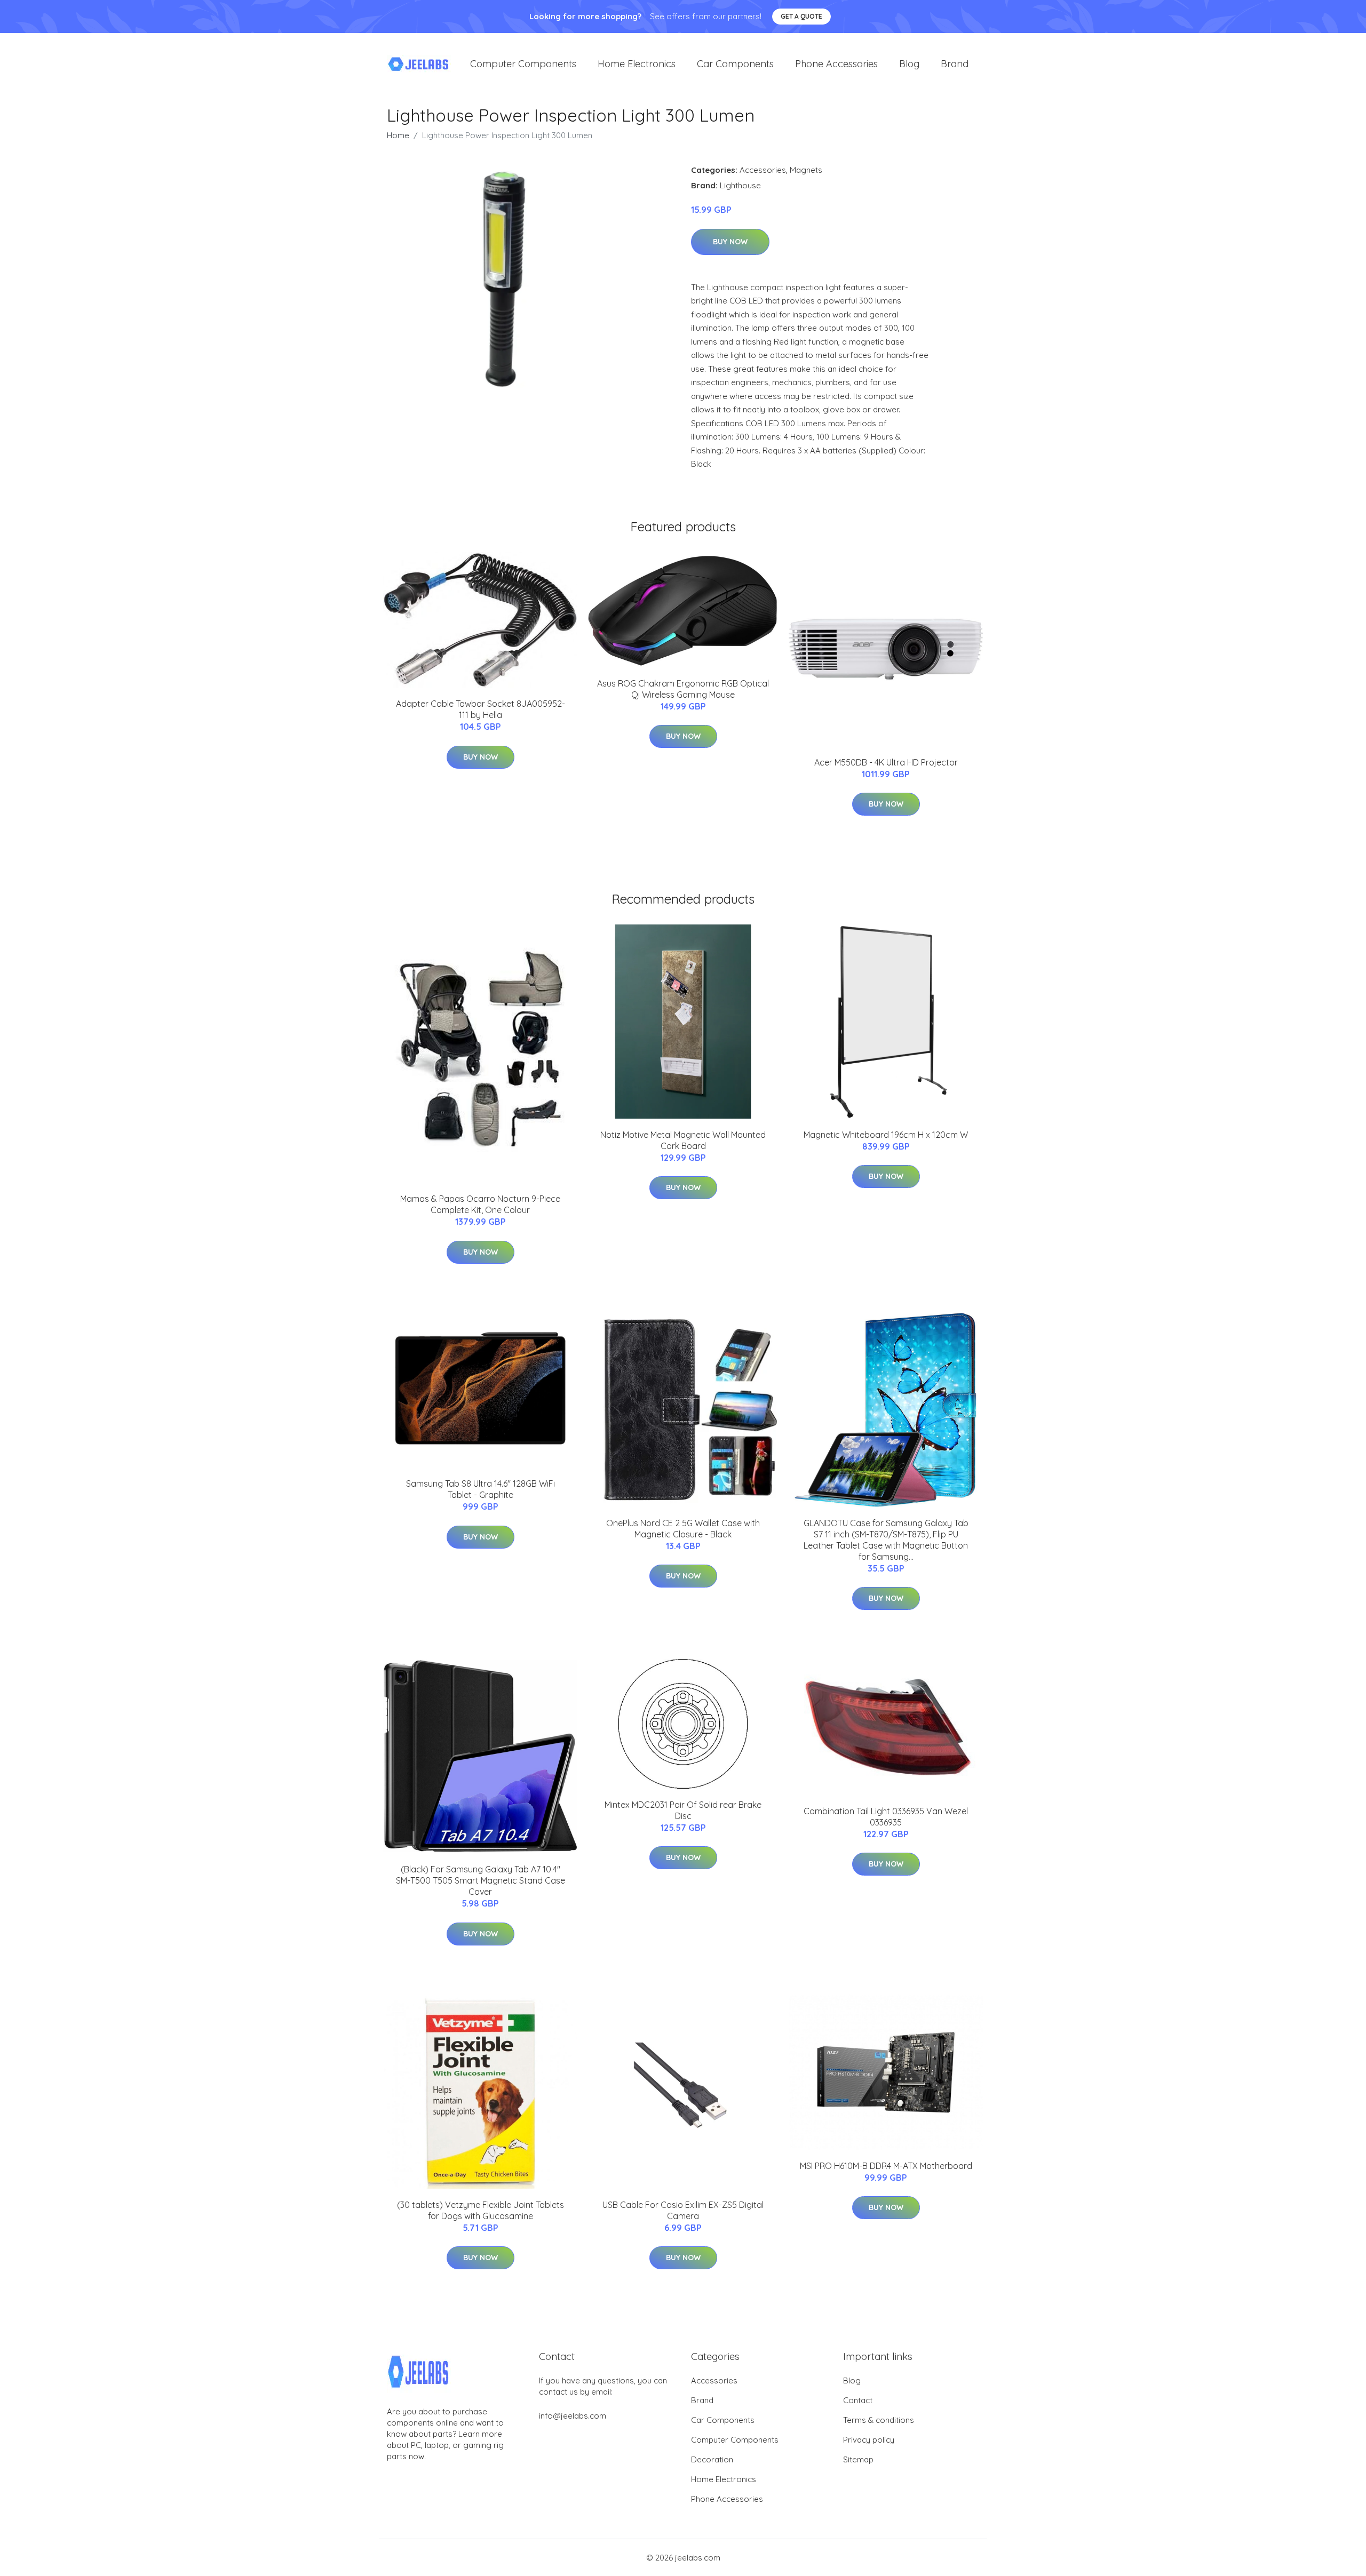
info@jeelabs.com (573, 2416)
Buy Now (730, 242)
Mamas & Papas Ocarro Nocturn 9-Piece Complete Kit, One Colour (480, 1204)
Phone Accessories (836, 64)
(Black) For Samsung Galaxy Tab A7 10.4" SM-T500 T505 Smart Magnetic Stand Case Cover (481, 1880)
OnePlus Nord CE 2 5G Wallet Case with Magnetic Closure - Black (683, 1529)
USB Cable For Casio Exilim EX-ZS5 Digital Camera (683, 2210)
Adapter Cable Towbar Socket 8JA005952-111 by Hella (481, 709)
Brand (955, 64)
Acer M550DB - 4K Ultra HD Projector (886, 762)
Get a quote (801, 16)
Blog (909, 64)
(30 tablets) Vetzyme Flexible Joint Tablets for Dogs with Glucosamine (481, 2210)
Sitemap (858, 2459)
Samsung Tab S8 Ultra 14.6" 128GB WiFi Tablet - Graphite (481, 1489)
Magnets (806, 170)
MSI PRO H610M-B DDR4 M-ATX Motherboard (886, 2166)
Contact (858, 2400)
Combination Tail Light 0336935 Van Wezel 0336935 (886, 1817)
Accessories (763, 170)
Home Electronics (637, 64)
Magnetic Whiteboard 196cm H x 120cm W (886, 1135)
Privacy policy (869, 2440)
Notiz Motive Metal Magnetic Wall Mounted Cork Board (683, 1140)
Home (398, 135)
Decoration (712, 2459)
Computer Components (523, 64)
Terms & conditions (879, 2420)
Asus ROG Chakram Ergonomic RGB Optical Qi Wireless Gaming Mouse (683, 689)
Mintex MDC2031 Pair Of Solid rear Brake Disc (683, 1810)
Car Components (735, 64)
